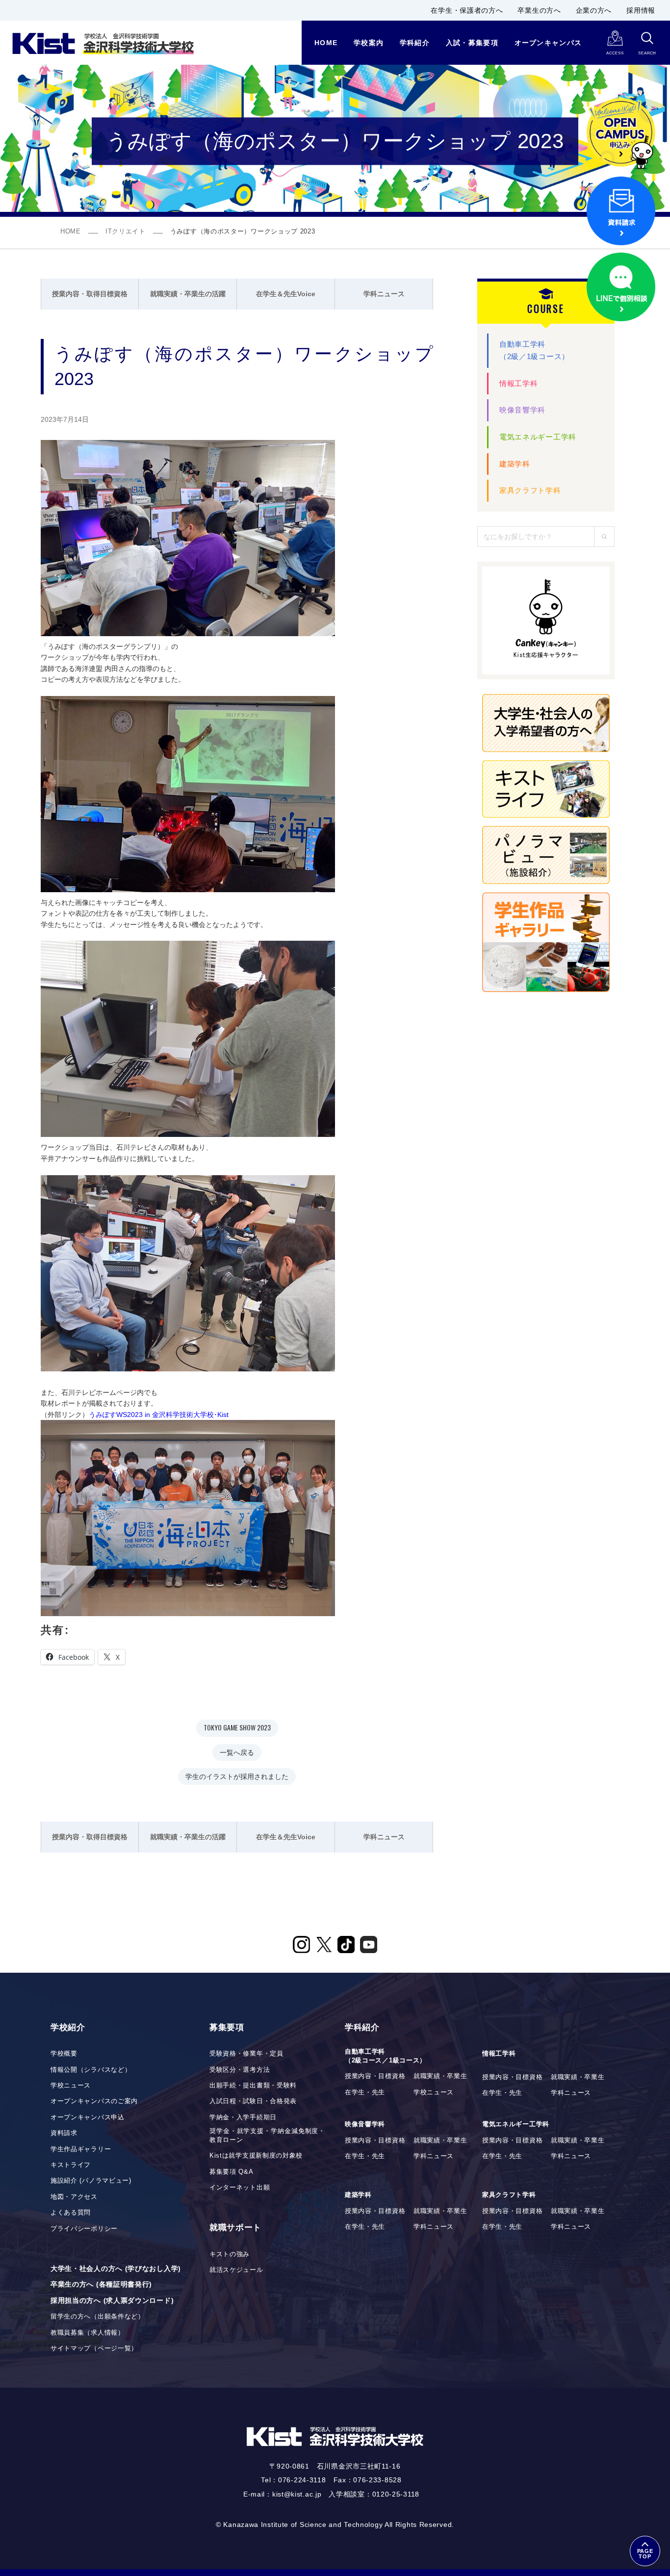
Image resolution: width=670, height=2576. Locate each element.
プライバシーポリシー (84, 2229)
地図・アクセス (74, 2197)
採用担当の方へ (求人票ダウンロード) (112, 2300)
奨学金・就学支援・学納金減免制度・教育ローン (267, 2136)
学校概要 (64, 2054)
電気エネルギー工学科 (538, 437)
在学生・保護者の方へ (467, 10)
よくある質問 (71, 2213)
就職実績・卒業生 (440, 2076)
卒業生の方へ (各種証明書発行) (101, 2284)
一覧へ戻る (237, 1752)
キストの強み (230, 2254)
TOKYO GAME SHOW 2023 (237, 1727)
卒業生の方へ (539, 10)
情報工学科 (519, 383)
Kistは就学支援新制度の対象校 (256, 2156)
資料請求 (64, 2133)
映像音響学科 (522, 410)
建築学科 (515, 464)
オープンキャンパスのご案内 (94, 2101)
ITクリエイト (126, 232)
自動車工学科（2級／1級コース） (534, 350)
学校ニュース (71, 2086)
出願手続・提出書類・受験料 (253, 2086)
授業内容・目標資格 (375, 2076)
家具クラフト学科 (530, 490)
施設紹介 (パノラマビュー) (91, 2181)
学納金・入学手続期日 (243, 2117)
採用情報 (641, 10)
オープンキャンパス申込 (88, 2117)
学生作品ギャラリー (81, 2149)
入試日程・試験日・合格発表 (253, 2101)
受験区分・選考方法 (240, 2070)
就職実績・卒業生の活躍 (188, 294)
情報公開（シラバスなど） (91, 2070)
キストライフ (71, 2165)
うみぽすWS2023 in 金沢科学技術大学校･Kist (159, 1415)
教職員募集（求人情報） (88, 2333)
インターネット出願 (240, 2188)
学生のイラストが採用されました (237, 1776)
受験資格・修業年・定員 (246, 2054)
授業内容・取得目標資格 (90, 294)
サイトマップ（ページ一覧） (94, 2348)
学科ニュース (384, 294)
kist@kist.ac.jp (297, 2494)
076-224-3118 (302, 2480)
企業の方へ (594, 10)
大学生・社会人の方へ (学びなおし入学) (116, 2268)
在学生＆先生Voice (286, 294)
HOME (71, 232)
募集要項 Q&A (232, 2172)
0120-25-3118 (396, 2494)
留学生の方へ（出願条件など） (98, 2317)
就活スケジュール (236, 2270)
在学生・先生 (365, 2092)
